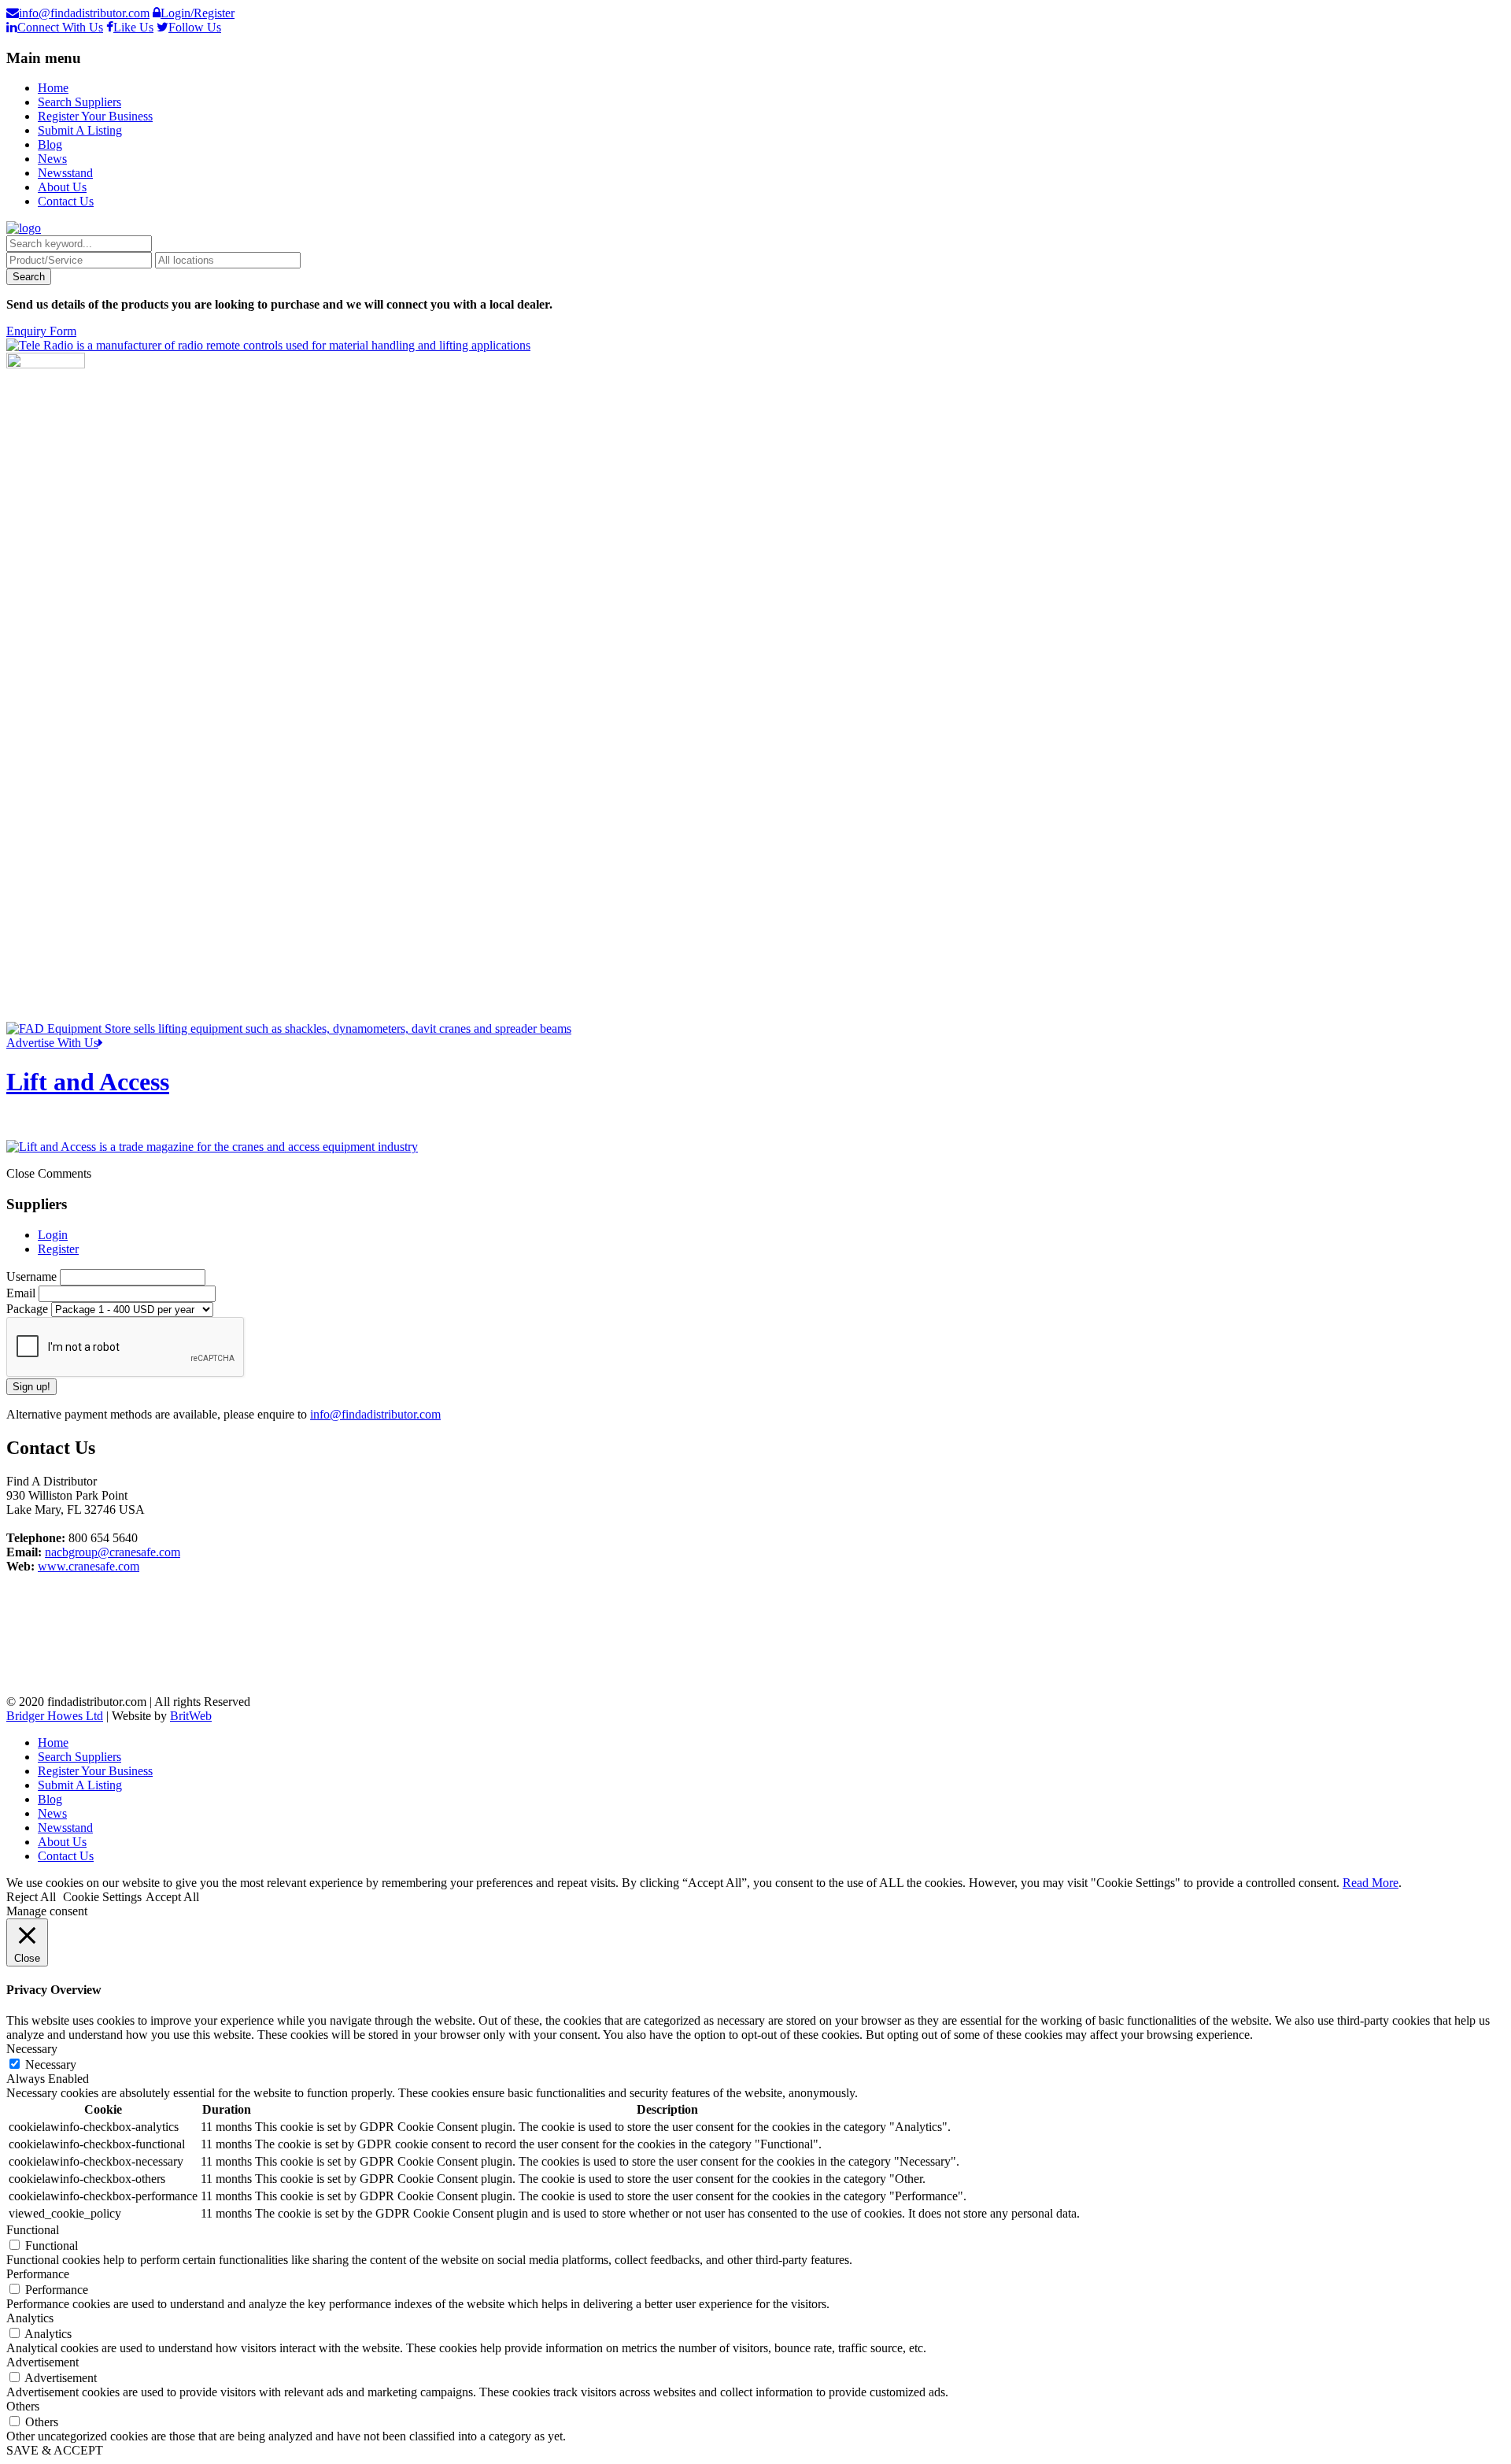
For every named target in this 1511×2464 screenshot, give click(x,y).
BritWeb (191, 1716)
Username (33, 1276)
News (52, 159)
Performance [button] (38, 2274)
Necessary (51, 2064)
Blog (50, 144)
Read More (1371, 1883)
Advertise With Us (52, 1043)
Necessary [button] (32, 2049)
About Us (62, 187)
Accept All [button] (172, 1897)
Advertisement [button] (42, 2362)
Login (53, 1235)
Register (58, 1249)
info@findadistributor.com (84, 13)
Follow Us (195, 27)
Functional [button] (33, 2230)
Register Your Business (95, 116)
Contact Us (66, 201)
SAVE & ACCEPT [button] (55, 2450)
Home (53, 88)
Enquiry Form (41, 331)
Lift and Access (88, 1082)
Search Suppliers (79, 102)
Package (29, 1309)
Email (22, 1293)
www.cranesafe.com (89, 1566)
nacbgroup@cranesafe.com (113, 1552)
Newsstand (65, 173)
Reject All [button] (31, 1897)
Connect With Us (60, 27)
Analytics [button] (30, 2318)
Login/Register (198, 13)
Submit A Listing (80, 130)
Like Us (133, 27)
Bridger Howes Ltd (55, 1716)
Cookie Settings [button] (102, 1897)
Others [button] (23, 2406)
